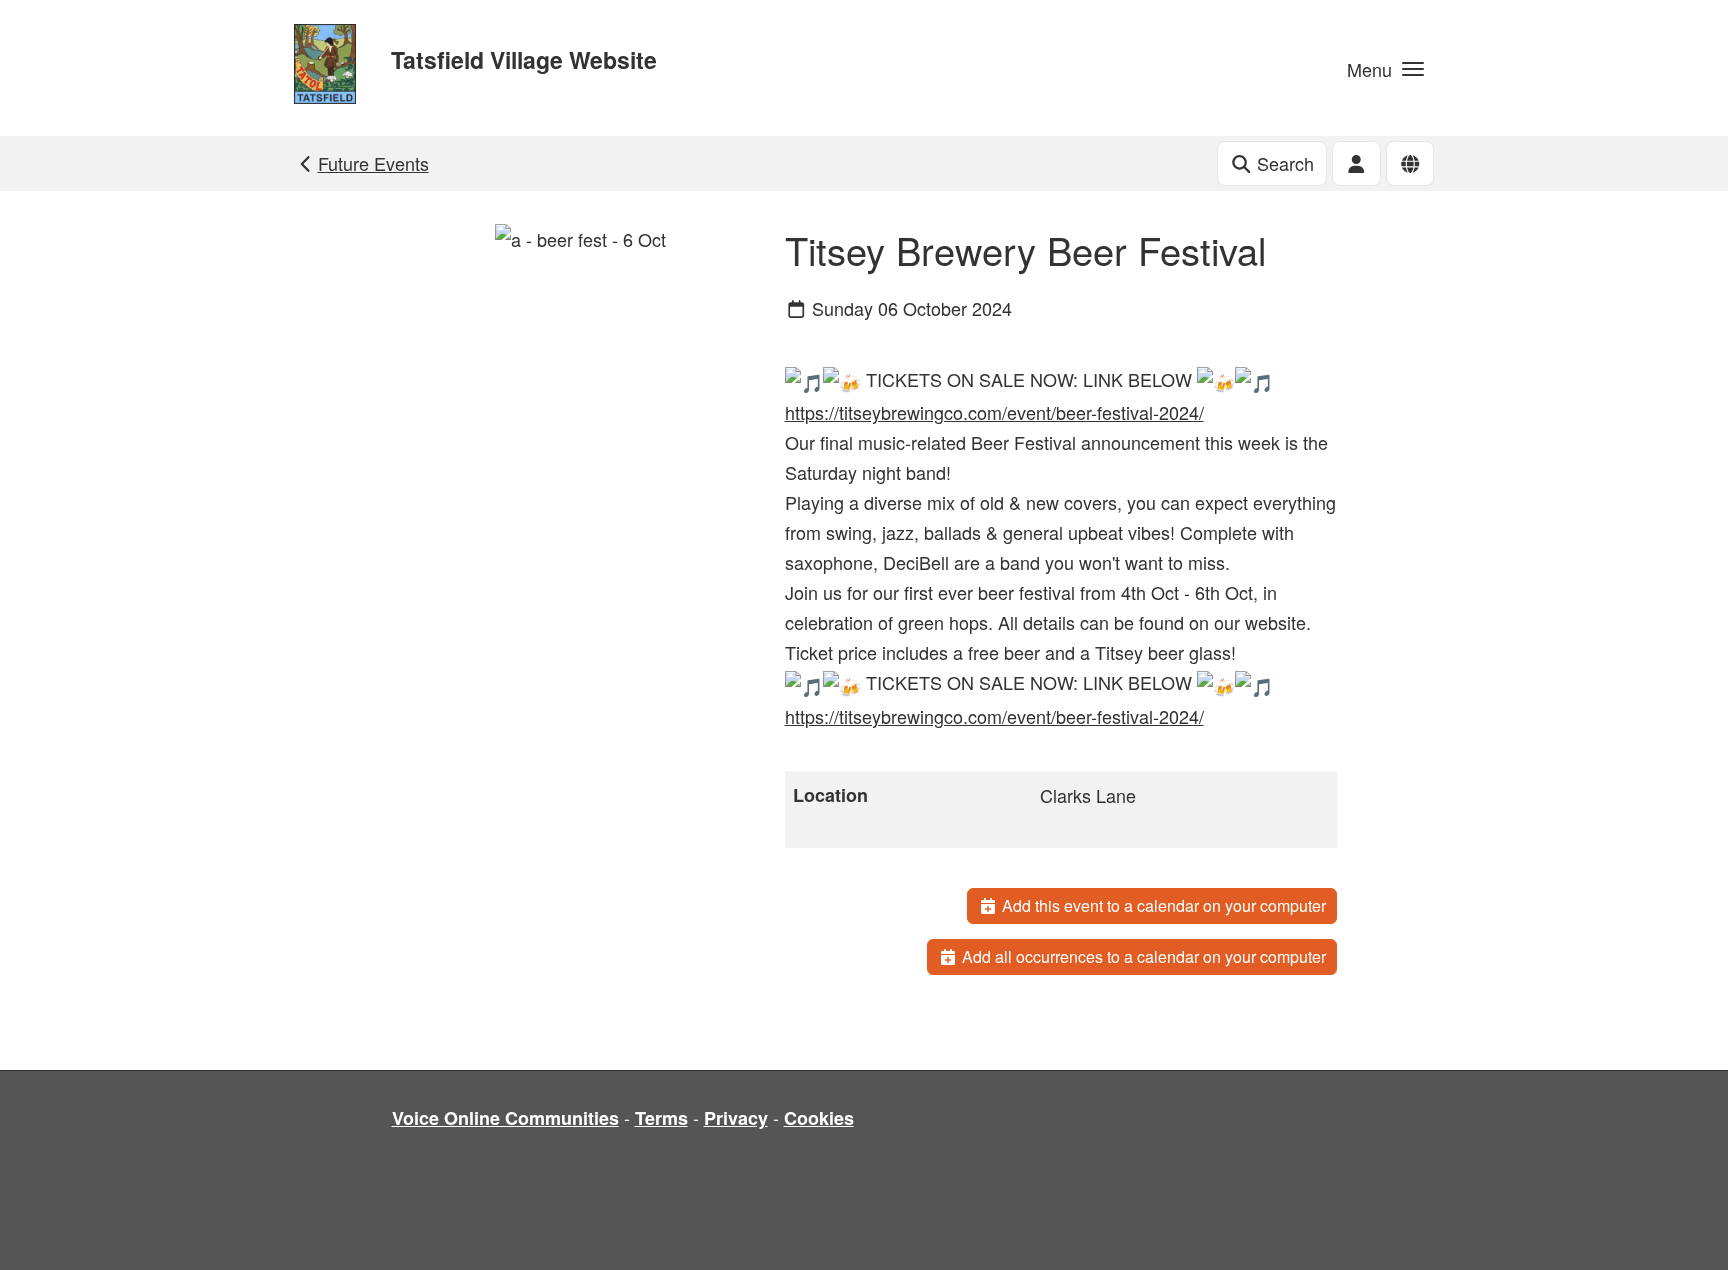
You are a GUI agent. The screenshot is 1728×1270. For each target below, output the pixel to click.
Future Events (373, 163)
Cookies (819, 1118)
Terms (661, 1118)
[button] (1385, 68)
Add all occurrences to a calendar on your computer (1142, 956)
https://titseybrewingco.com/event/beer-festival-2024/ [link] (994, 412)
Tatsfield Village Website (524, 59)
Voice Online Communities (505, 1118)
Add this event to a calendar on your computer (1162, 905)
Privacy (736, 1118)
